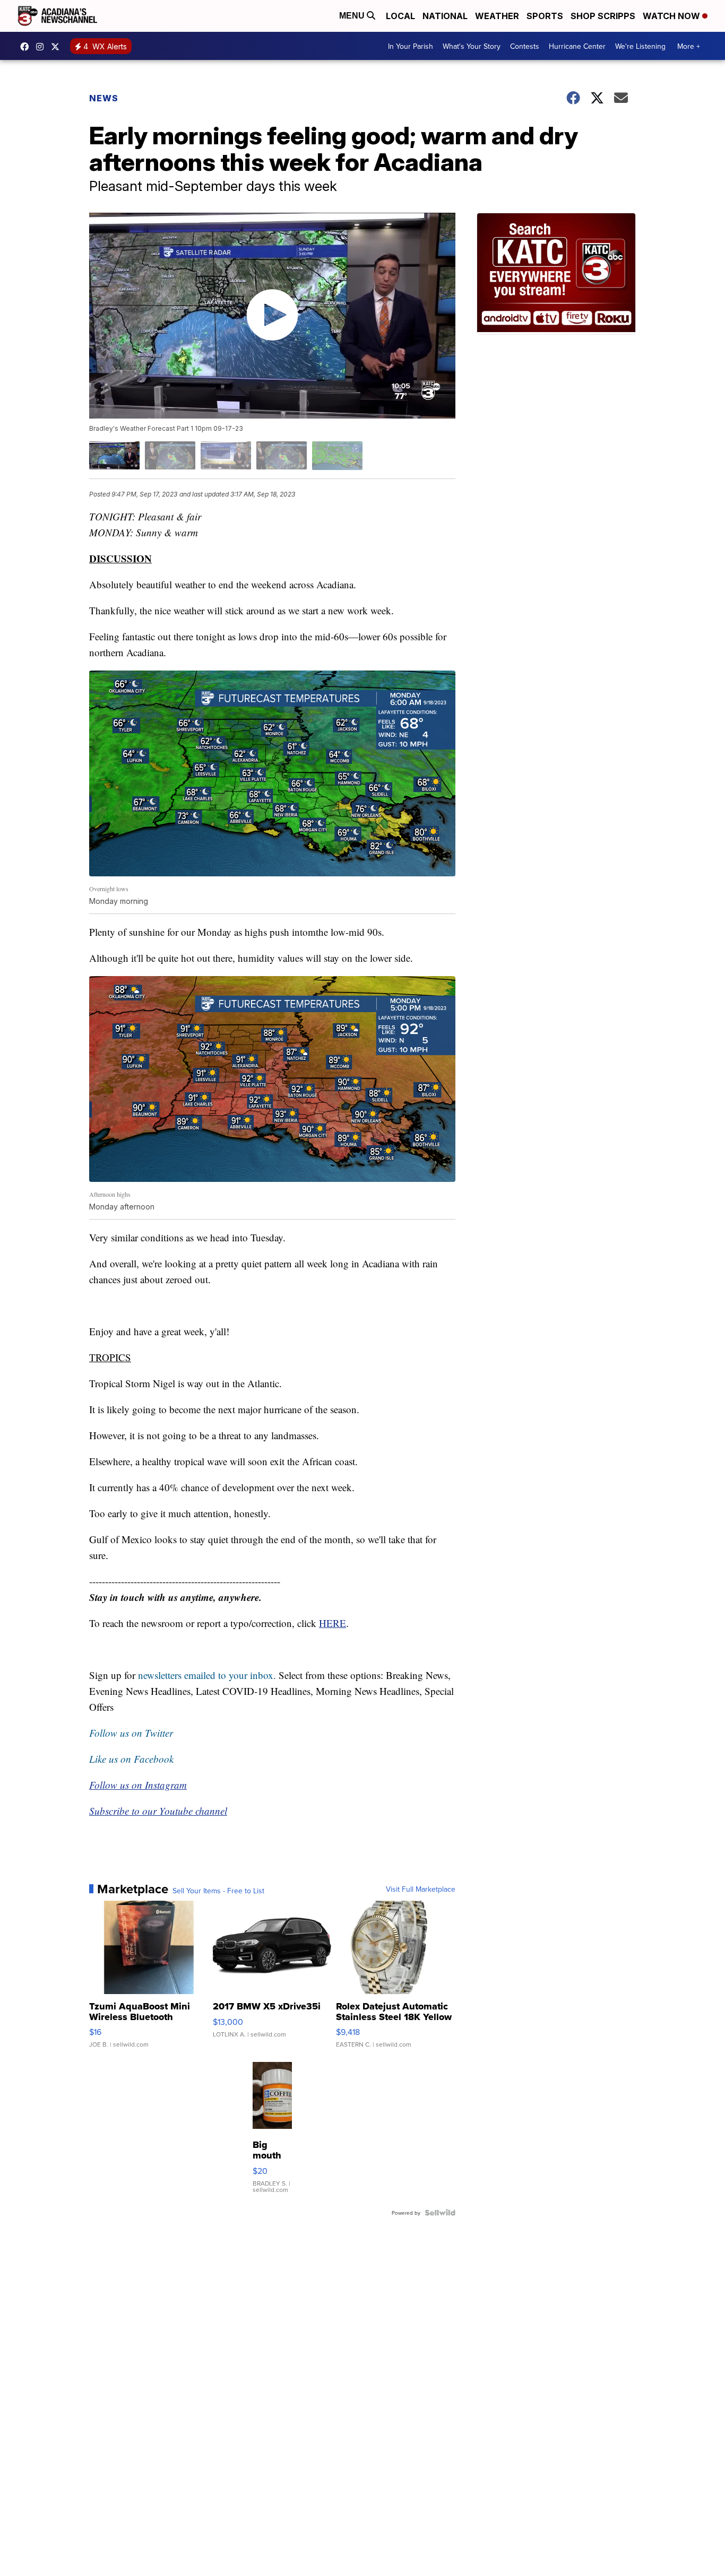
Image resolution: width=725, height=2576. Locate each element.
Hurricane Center (577, 46)
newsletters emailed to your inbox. (207, 1675)
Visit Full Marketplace (421, 1889)
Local (400, 16)
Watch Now (672, 16)
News (104, 98)
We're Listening (640, 46)
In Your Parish (411, 46)
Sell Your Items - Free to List (218, 1891)
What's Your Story (472, 46)
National (445, 16)
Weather (497, 16)
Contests (525, 46)
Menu (353, 16)
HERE (333, 1623)
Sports (545, 16)
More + (689, 46)
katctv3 (27, 47)
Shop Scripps (603, 16)
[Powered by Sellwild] (440, 2213)
